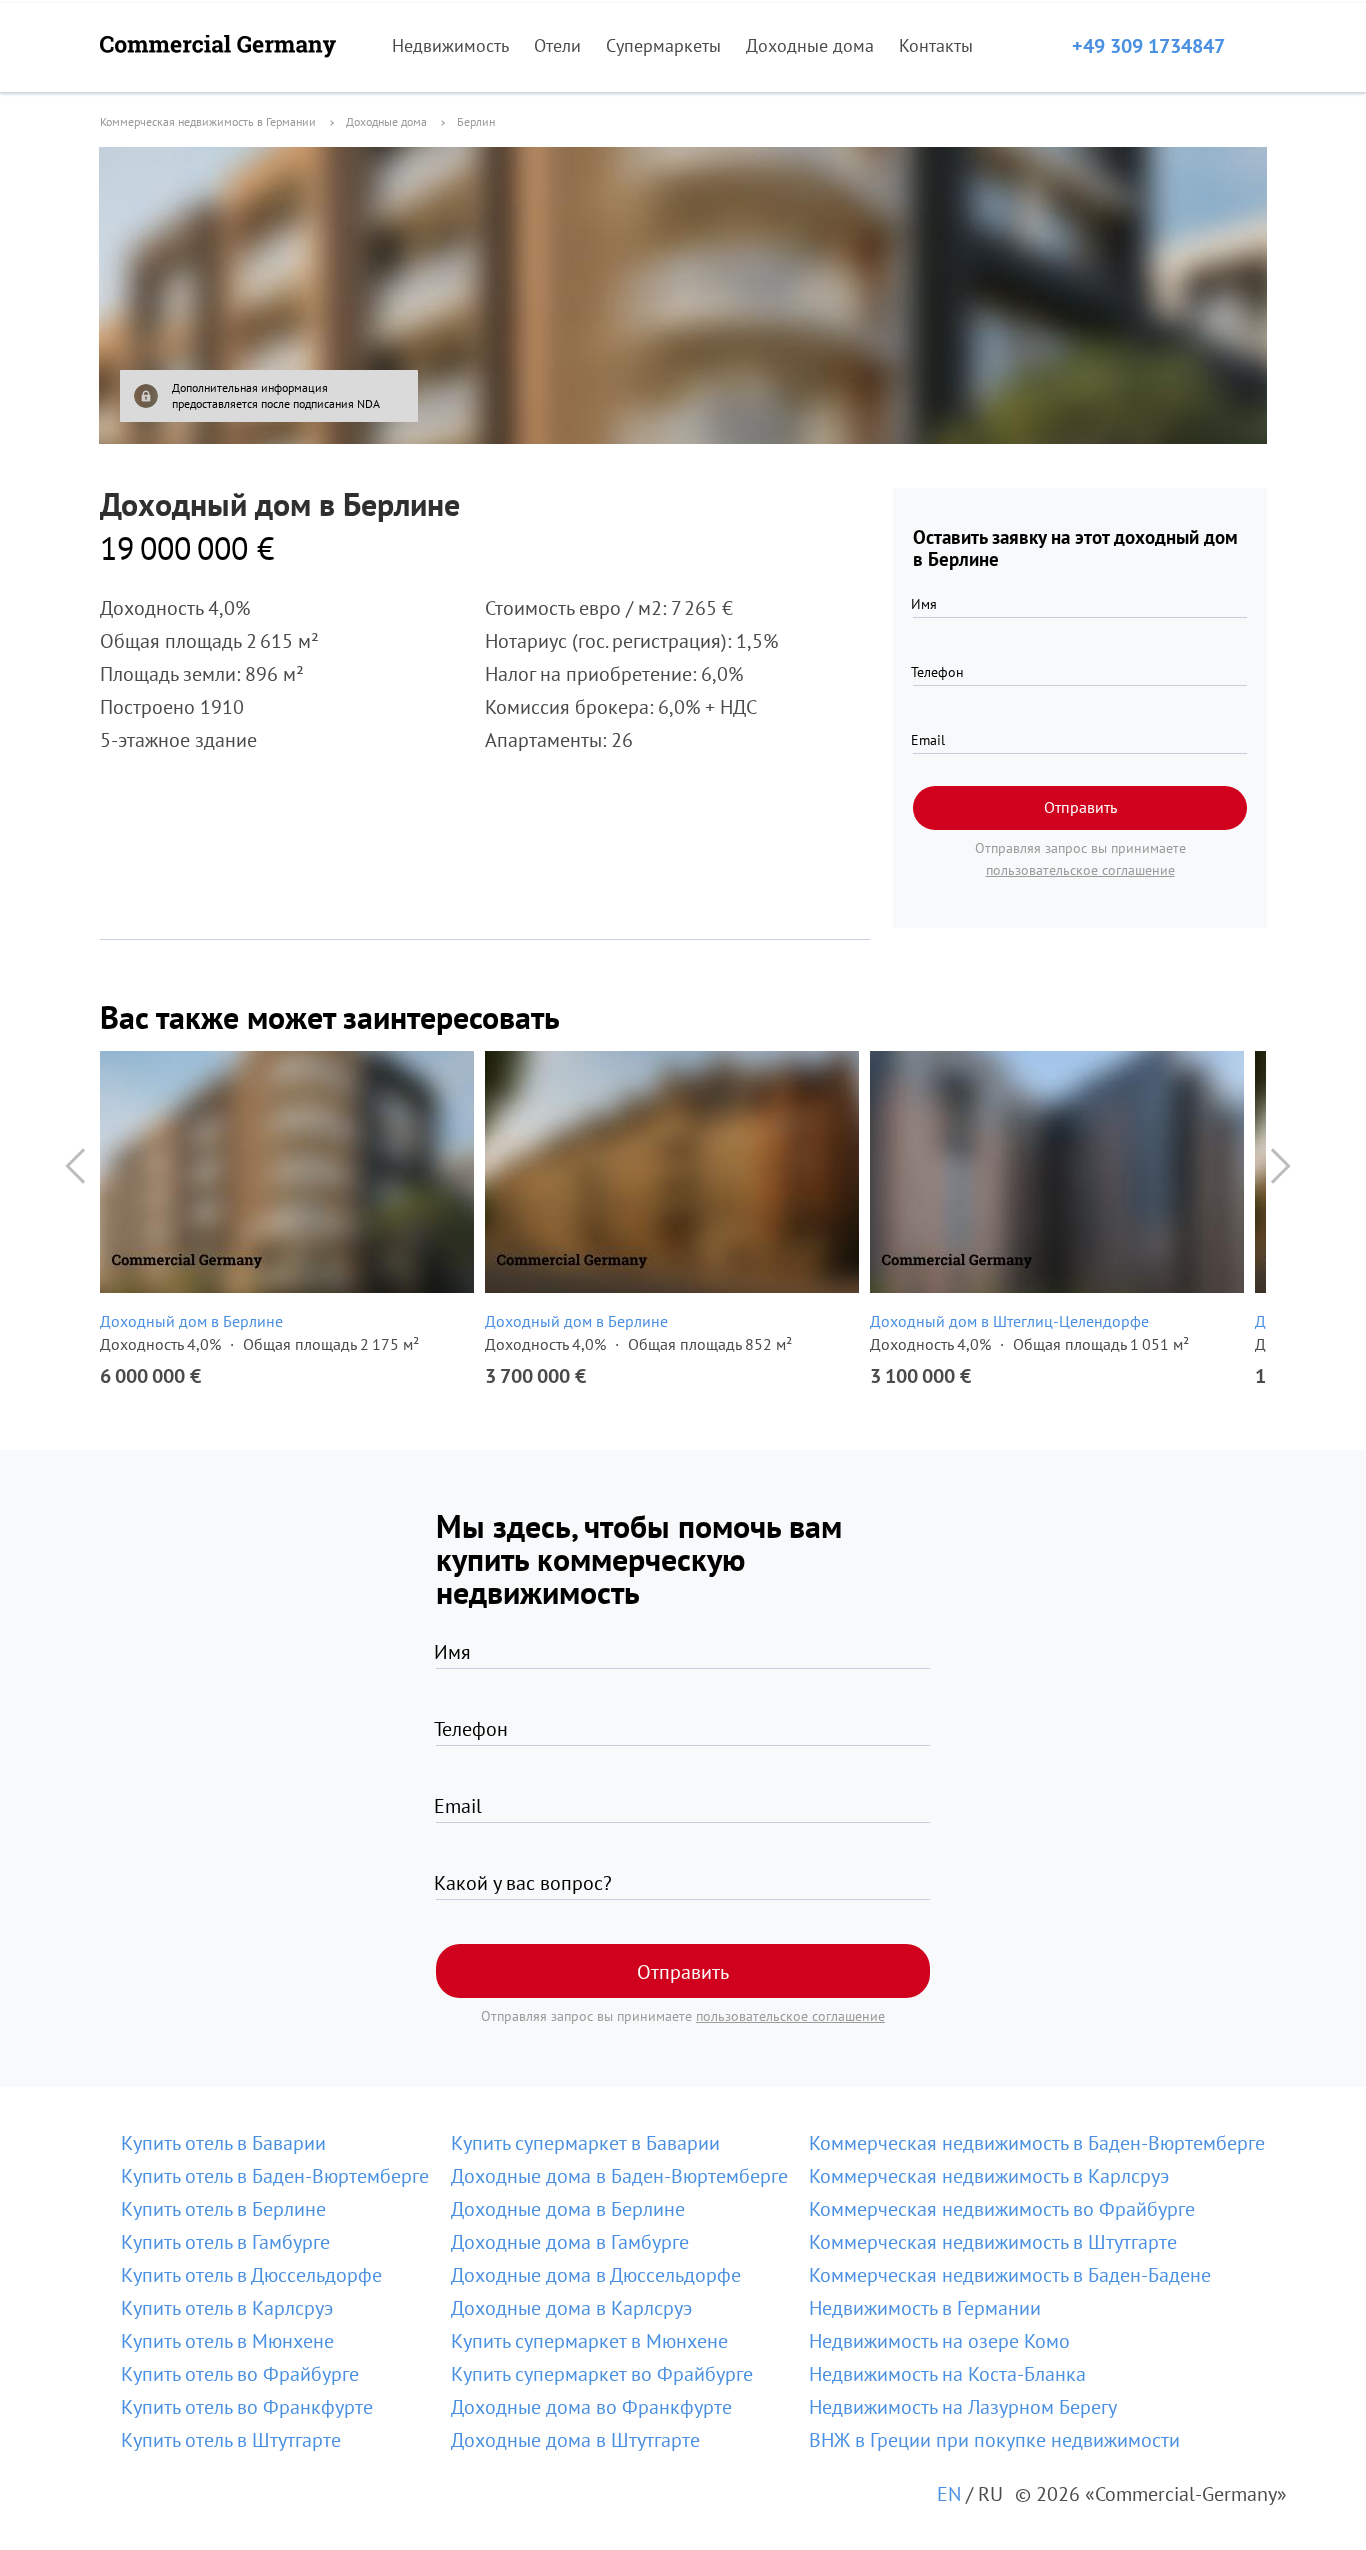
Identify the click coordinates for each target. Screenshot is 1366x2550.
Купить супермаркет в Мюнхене (589, 2341)
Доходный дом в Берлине (191, 1321)
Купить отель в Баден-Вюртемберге (275, 2176)
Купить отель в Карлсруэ (227, 2308)
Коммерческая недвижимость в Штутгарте (993, 2242)
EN (949, 2494)
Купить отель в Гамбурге (225, 2242)
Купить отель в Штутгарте (231, 2440)
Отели (557, 45)
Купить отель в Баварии (223, 2143)
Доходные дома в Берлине (568, 2209)
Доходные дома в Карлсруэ (571, 2308)
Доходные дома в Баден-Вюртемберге (619, 2176)
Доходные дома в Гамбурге (570, 2242)
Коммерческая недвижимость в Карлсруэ (989, 2176)
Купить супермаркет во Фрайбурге (602, 2374)
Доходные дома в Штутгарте (575, 2440)
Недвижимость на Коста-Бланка (947, 2374)
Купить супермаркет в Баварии (585, 2143)
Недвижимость (450, 45)
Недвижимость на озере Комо (939, 2341)
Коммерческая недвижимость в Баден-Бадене (1010, 2275)
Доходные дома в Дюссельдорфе (596, 2275)
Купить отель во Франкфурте (247, 2407)
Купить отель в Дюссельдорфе (251, 2275)
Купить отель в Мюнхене (227, 2341)
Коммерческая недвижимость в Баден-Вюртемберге (1037, 2143)
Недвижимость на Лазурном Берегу (963, 2407)
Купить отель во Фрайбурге (240, 2374)
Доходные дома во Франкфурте (591, 2407)
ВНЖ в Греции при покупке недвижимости (994, 2440)
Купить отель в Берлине (223, 2209)
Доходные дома (810, 45)
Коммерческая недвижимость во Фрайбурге (1002, 2209)
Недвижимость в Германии (925, 2308)
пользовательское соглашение (1080, 870)
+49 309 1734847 (1148, 46)
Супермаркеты (663, 45)
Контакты (936, 45)
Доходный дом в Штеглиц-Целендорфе (1009, 1321)
